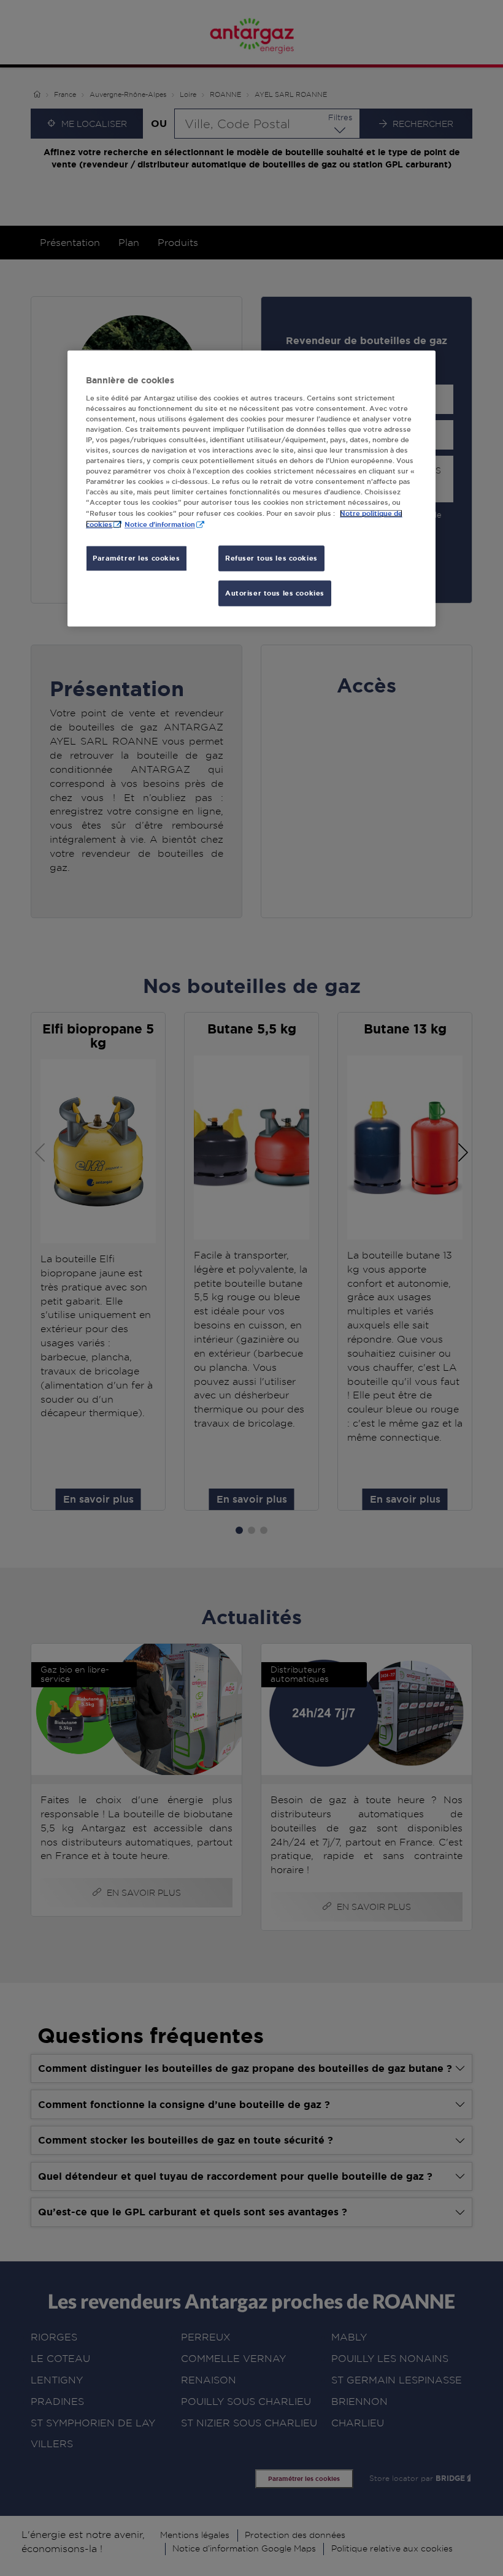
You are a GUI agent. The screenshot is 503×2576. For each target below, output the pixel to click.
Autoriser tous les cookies (275, 593)
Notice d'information (160, 525)
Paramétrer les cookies (136, 558)
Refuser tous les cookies (271, 558)
